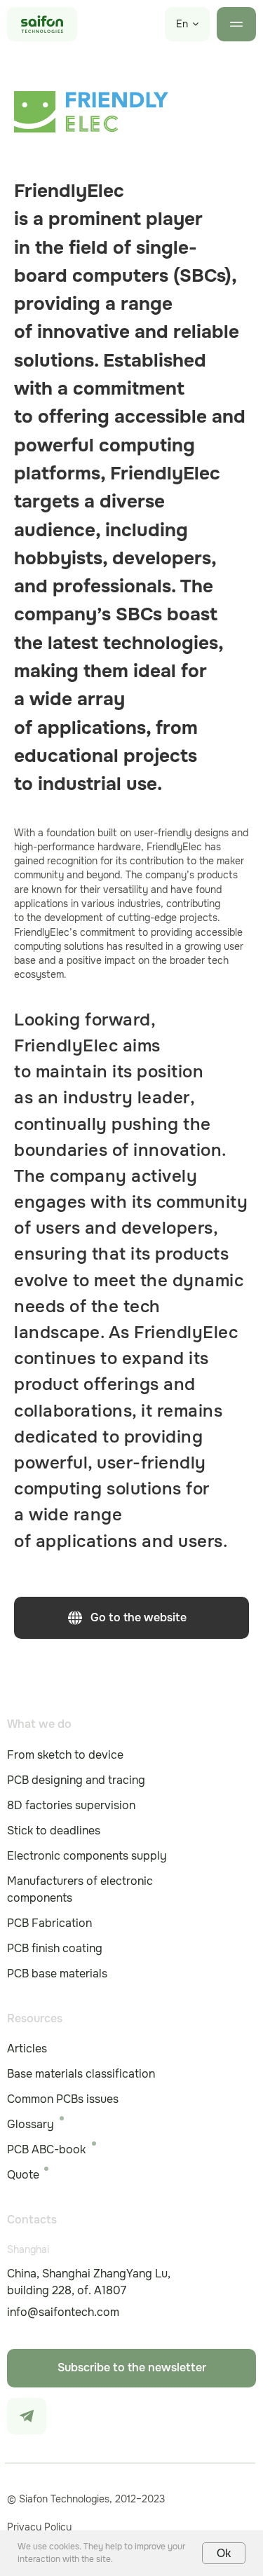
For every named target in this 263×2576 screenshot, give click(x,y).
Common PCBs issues (63, 2099)
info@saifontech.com (63, 2312)
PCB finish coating (55, 1948)
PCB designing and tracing (76, 1780)
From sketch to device (65, 1755)
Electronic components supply (87, 1856)
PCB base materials (57, 1974)
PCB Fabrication (49, 1923)
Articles (27, 2049)
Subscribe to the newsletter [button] (132, 2367)
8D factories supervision (71, 1805)
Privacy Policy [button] (39, 2527)
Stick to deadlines (54, 1831)
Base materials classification (81, 2074)
